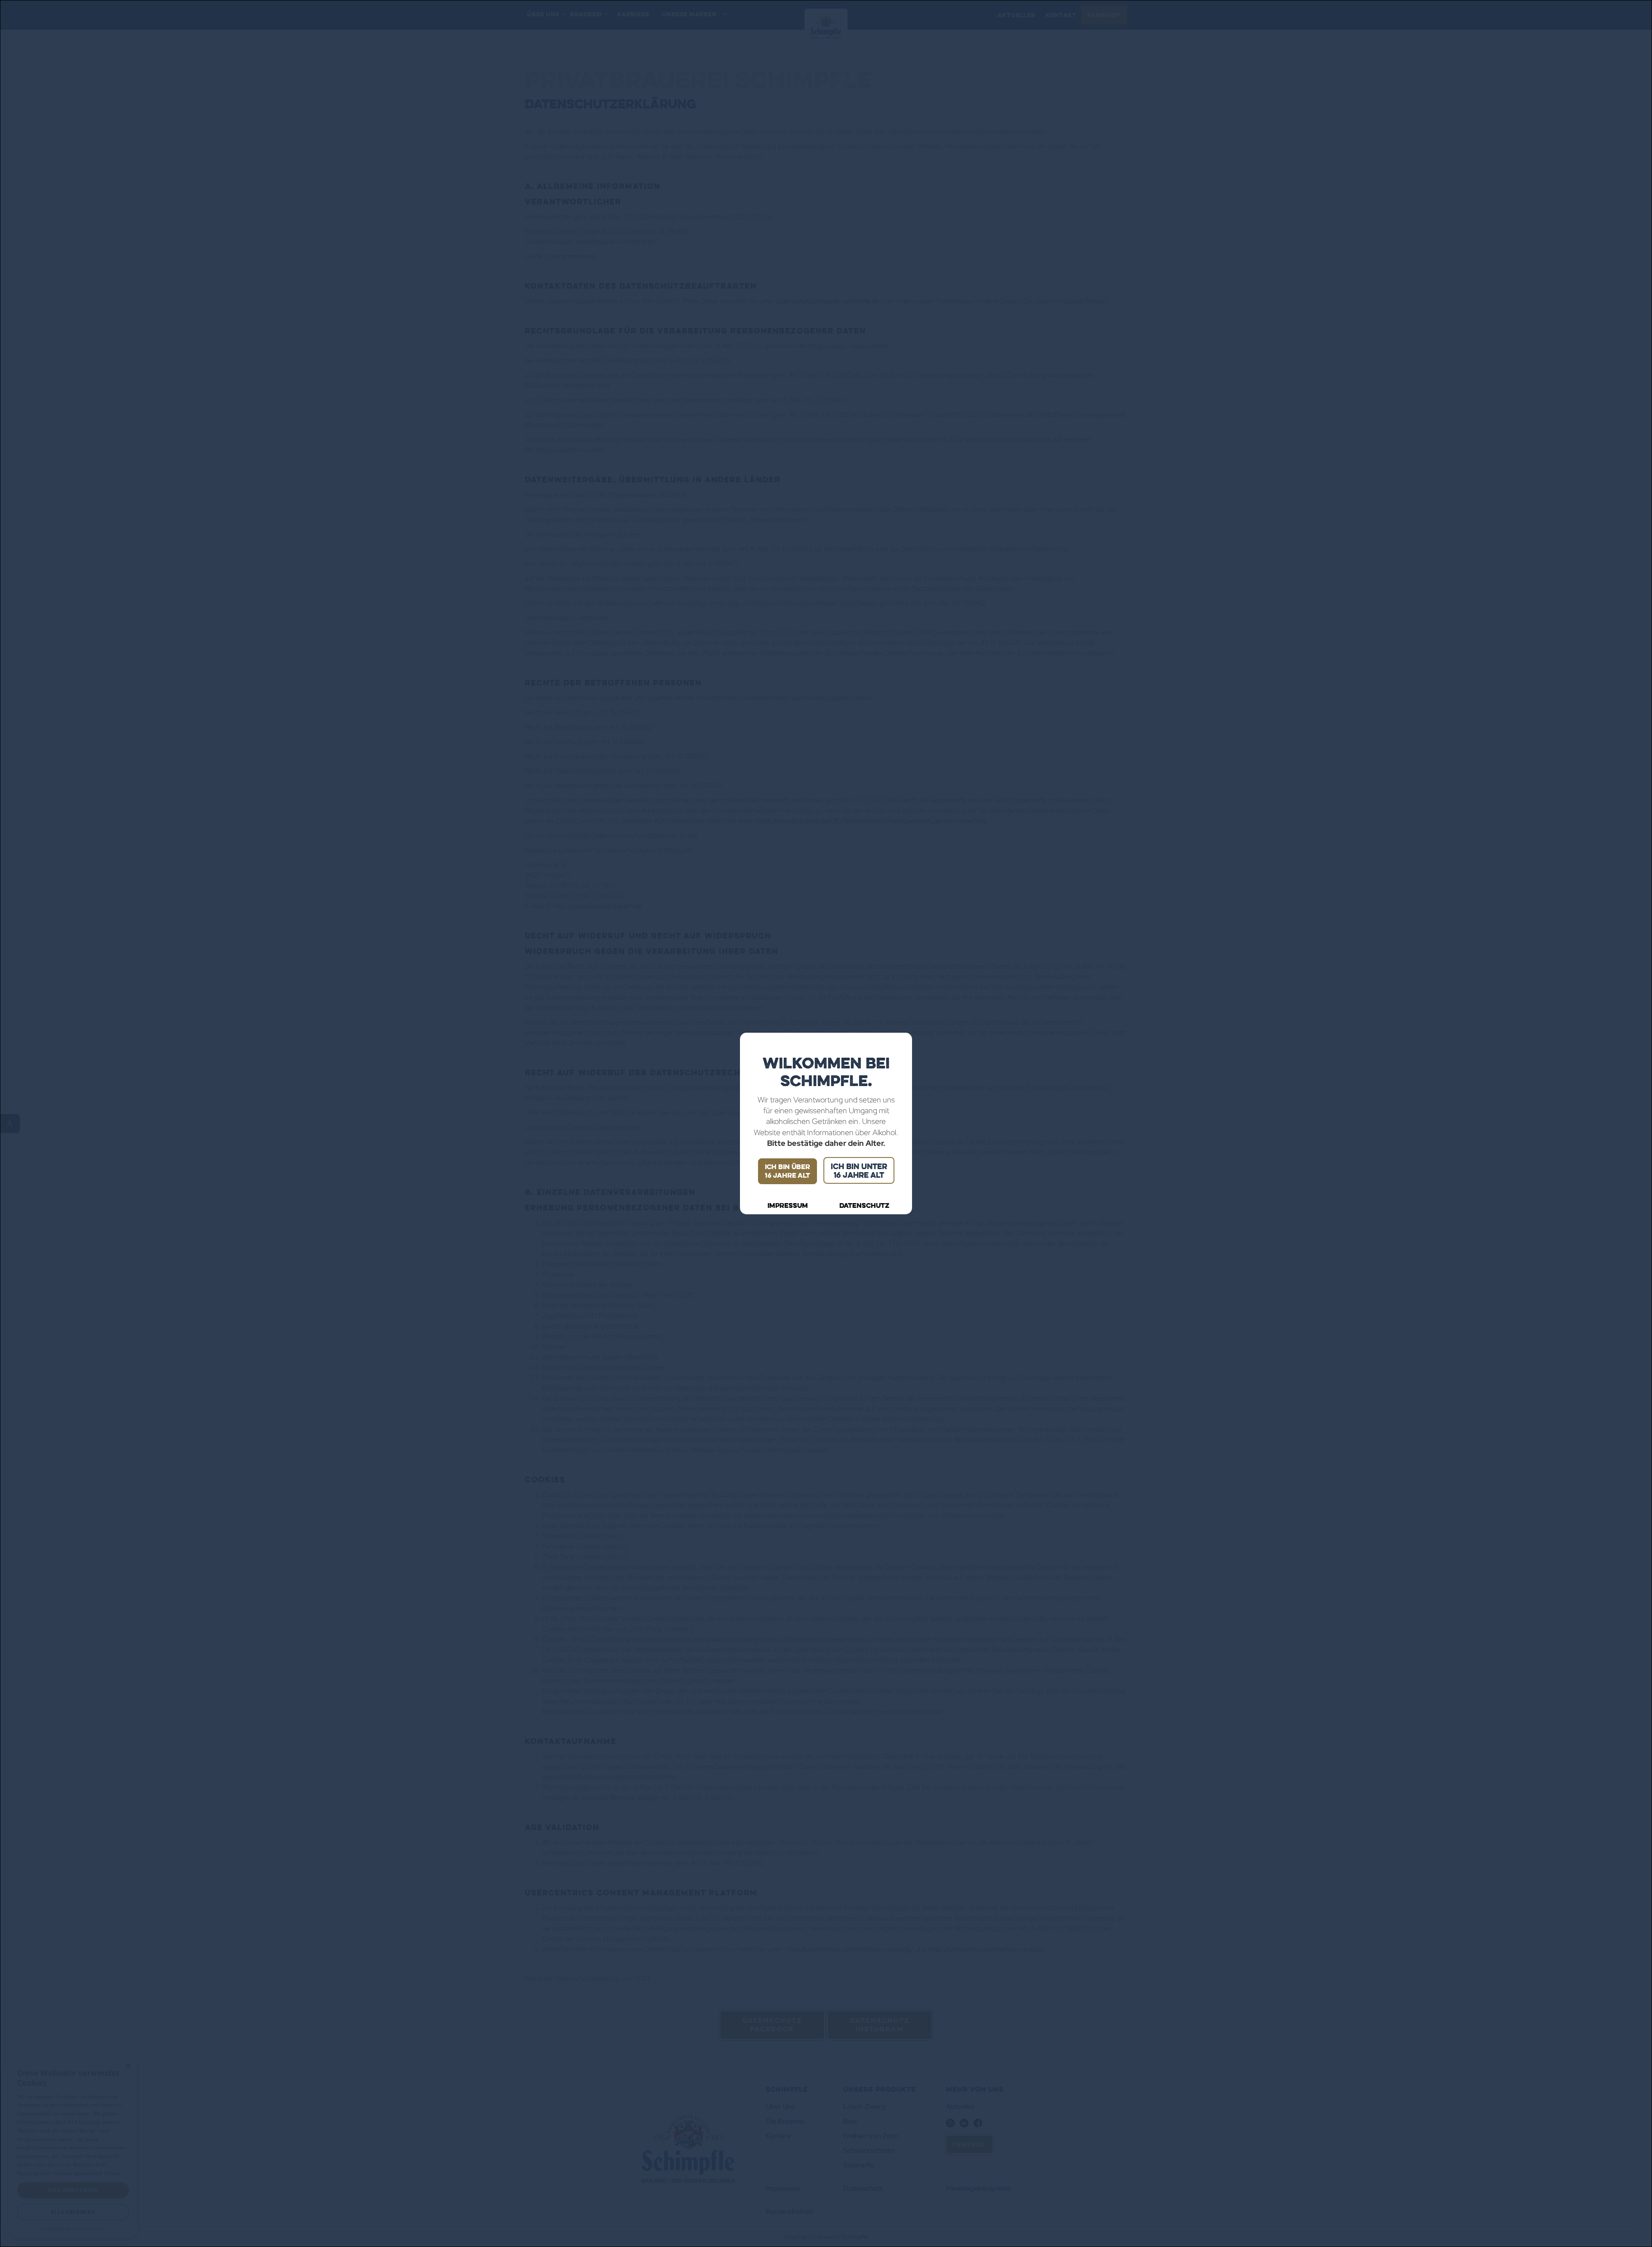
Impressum (788, 1206)
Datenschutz (864, 1206)
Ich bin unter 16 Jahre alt (859, 1170)
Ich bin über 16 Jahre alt (787, 1171)
